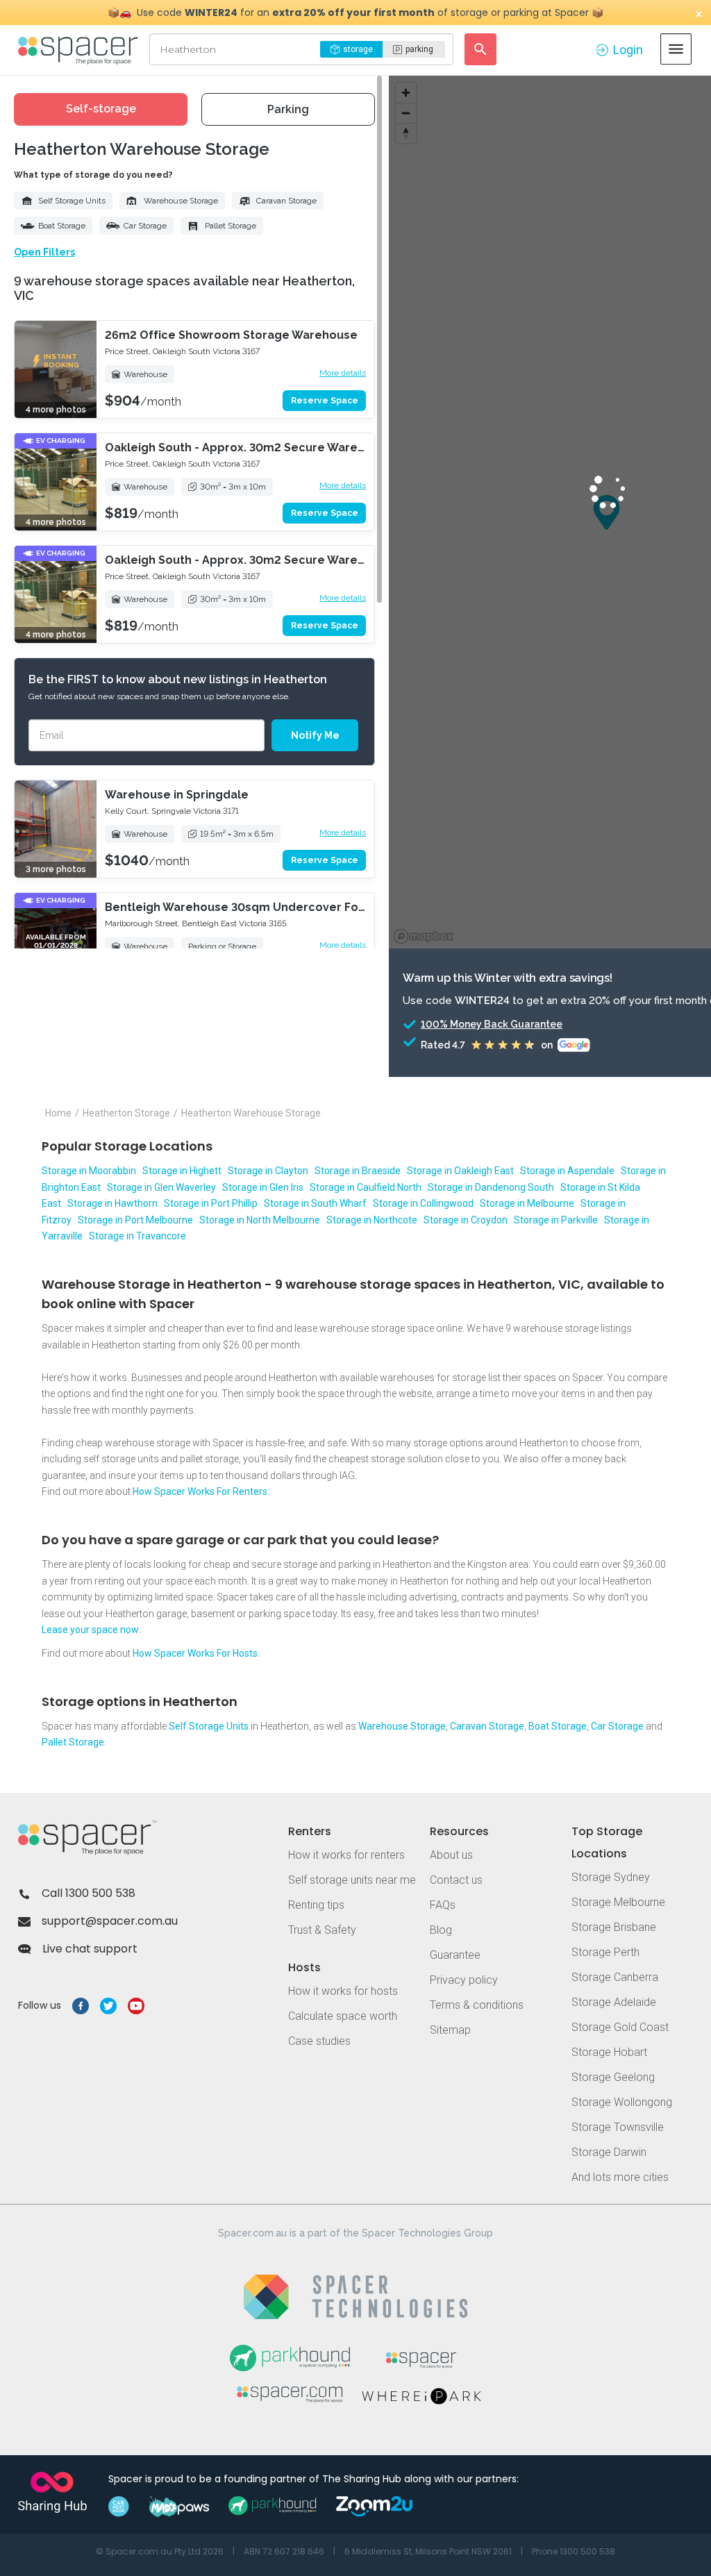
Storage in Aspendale (567, 1171)
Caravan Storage (286, 201)
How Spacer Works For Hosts (195, 1653)
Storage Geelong (613, 2077)
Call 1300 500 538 (89, 1893)
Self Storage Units (72, 201)
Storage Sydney (611, 1877)
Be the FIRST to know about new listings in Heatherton (178, 679)
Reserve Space (325, 401)
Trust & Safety (322, 1930)
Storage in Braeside (358, 1171)
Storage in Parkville (556, 1220)
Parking (288, 109)
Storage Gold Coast (620, 2027)
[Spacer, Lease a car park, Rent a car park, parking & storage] (80, 49)
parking (419, 49)
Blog (441, 1930)
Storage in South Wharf (315, 1203)
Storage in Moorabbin (89, 1171)
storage (358, 49)
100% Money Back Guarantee (492, 1024)
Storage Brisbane (614, 1927)
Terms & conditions (477, 2005)
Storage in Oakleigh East (460, 1171)
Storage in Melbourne (527, 1203)
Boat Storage (62, 226)
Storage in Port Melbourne (135, 1220)
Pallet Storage (231, 226)
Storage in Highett (182, 1171)
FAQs (443, 1905)
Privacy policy (464, 1980)
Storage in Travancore (137, 1236)
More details (343, 373)
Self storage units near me (352, 1880)
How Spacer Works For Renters (200, 1491)
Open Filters (44, 252)
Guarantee (455, 1955)
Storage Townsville (618, 2127)
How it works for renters (346, 1855)
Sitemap (450, 2030)
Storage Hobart (609, 2052)
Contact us (456, 1880)
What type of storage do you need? (93, 175)
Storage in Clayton (268, 1171)
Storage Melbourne (618, 1902)
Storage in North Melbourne (260, 1220)
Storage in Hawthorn (112, 1203)
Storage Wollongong (622, 2102)
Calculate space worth (343, 2016)
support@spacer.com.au (110, 1921)
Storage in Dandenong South (491, 1187)
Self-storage (101, 109)
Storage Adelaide (614, 2002)
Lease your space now (90, 1630)
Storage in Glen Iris (263, 1187)
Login (628, 50)
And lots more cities (620, 2177)
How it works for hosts (343, 1991)
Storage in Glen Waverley (161, 1187)
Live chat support (90, 1949)
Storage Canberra (615, 1977)
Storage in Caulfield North (366, 1187)
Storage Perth (605, 1952)
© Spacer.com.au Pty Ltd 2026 (160, 2551)
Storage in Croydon (466, 1220)
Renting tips (316, 1905)
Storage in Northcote (372, 1220)
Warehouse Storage (181, 201)
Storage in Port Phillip (211, 1203)
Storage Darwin (609, 2152)
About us (451, 1855)
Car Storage (145, 226)
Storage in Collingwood (423, 1203)
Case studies (319, 2041)
